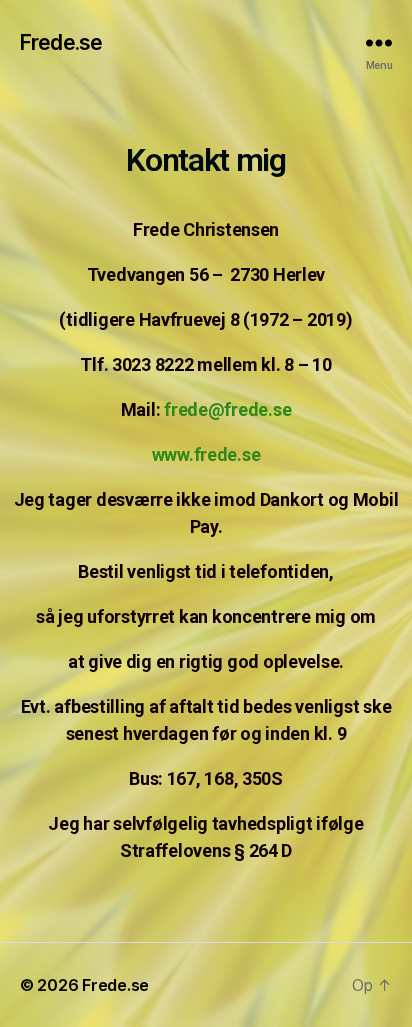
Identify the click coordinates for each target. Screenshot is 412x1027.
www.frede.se (206, 454)
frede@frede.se (227, 409)
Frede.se (61, 42)
